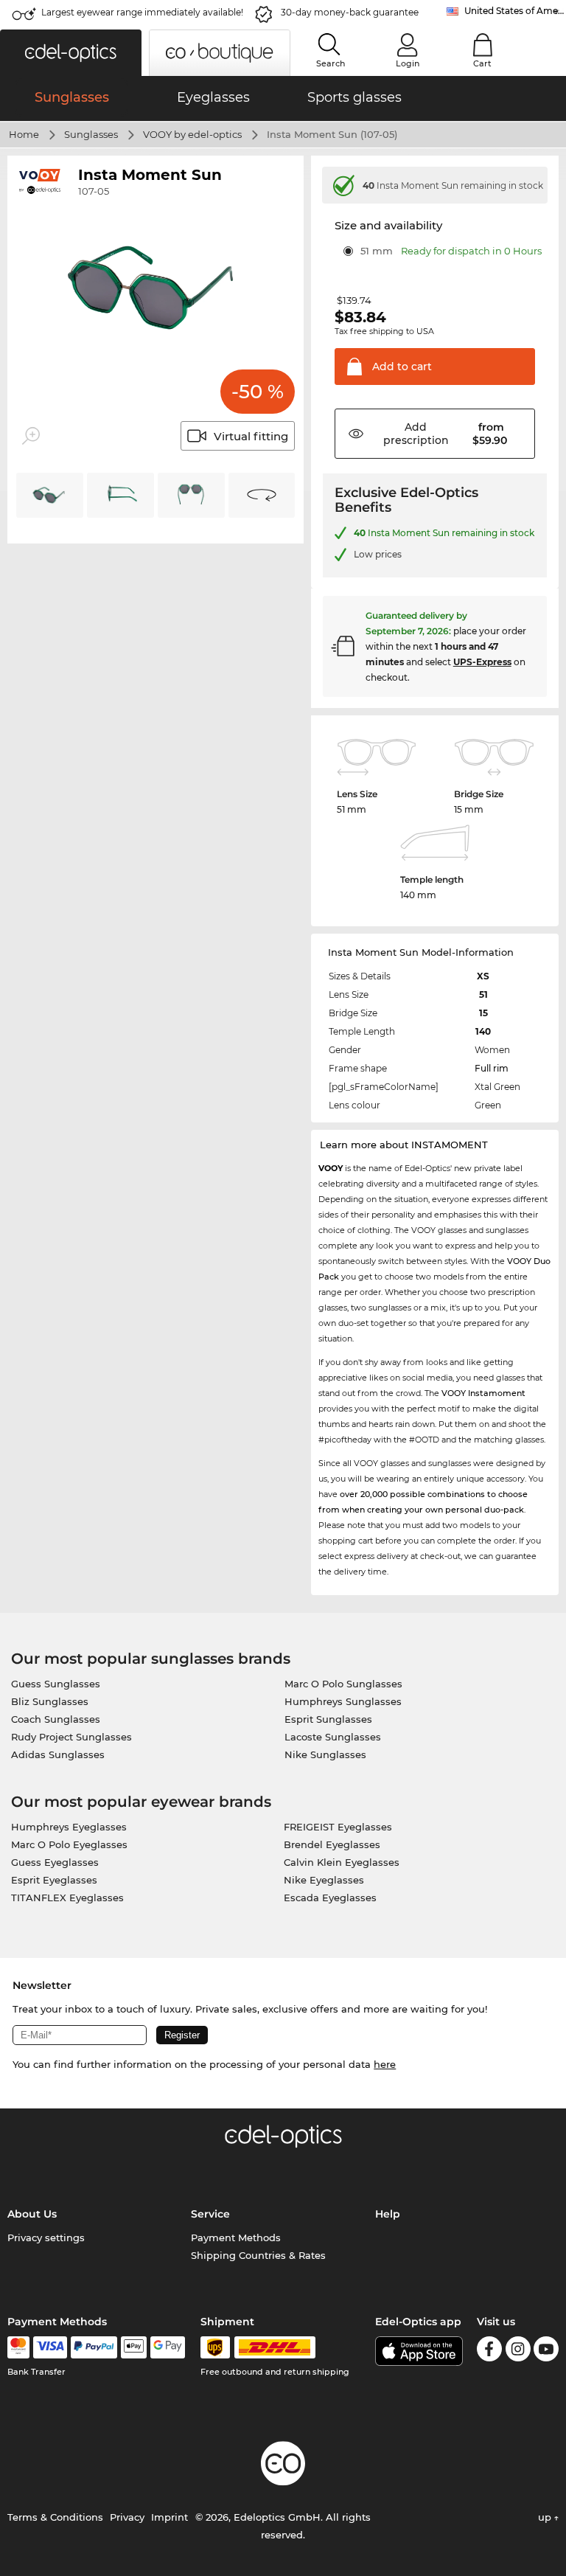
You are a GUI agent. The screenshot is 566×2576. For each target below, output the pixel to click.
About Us (32, 2214)
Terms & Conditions (55, 2517)
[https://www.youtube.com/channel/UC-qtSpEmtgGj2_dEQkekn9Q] (546, 2351)
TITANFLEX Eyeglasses (67, 1898)
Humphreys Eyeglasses (69, 1827)
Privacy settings (46, 2237)
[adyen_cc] (18, 2347)
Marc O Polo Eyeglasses (69, 1844)
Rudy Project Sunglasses (71, 1737)
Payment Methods (236, 2237)
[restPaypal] (94, 2347)
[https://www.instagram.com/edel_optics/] (518, 2351)
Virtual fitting (251, 436)
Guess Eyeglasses (55, 1862)
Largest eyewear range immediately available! (142, 12)
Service (210, 2214)
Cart (482, 63)
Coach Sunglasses (56, 1719)
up (546, 2517)
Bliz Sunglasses (50, 1701)
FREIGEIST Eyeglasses (338, 1827)
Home (24, 134)
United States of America (515, 11)
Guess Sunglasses (56, 1684)
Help (388, 2214)
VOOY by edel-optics (192, 134)
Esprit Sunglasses (328, 1719)
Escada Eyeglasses (330, 1898)
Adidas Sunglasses (58, 1754)
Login (408, 63)
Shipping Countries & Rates (258, 2255)
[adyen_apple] (134, 2347)
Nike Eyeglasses (324, 1880)
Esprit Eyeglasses (54, 1880)
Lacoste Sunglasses (333, 1737)
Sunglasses (91, 134)
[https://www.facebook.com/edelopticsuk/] (489, 2351)
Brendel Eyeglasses (332, 1844)
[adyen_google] (168, 2347)
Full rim (492, 1068)
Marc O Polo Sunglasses (343, 1684)
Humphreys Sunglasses (343, 1701)
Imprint (170, 2517)
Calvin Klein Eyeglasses (342, 1862)
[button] (71, 53)
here (385, 2064)
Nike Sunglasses (325, 1754)
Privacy (127, 2517)
